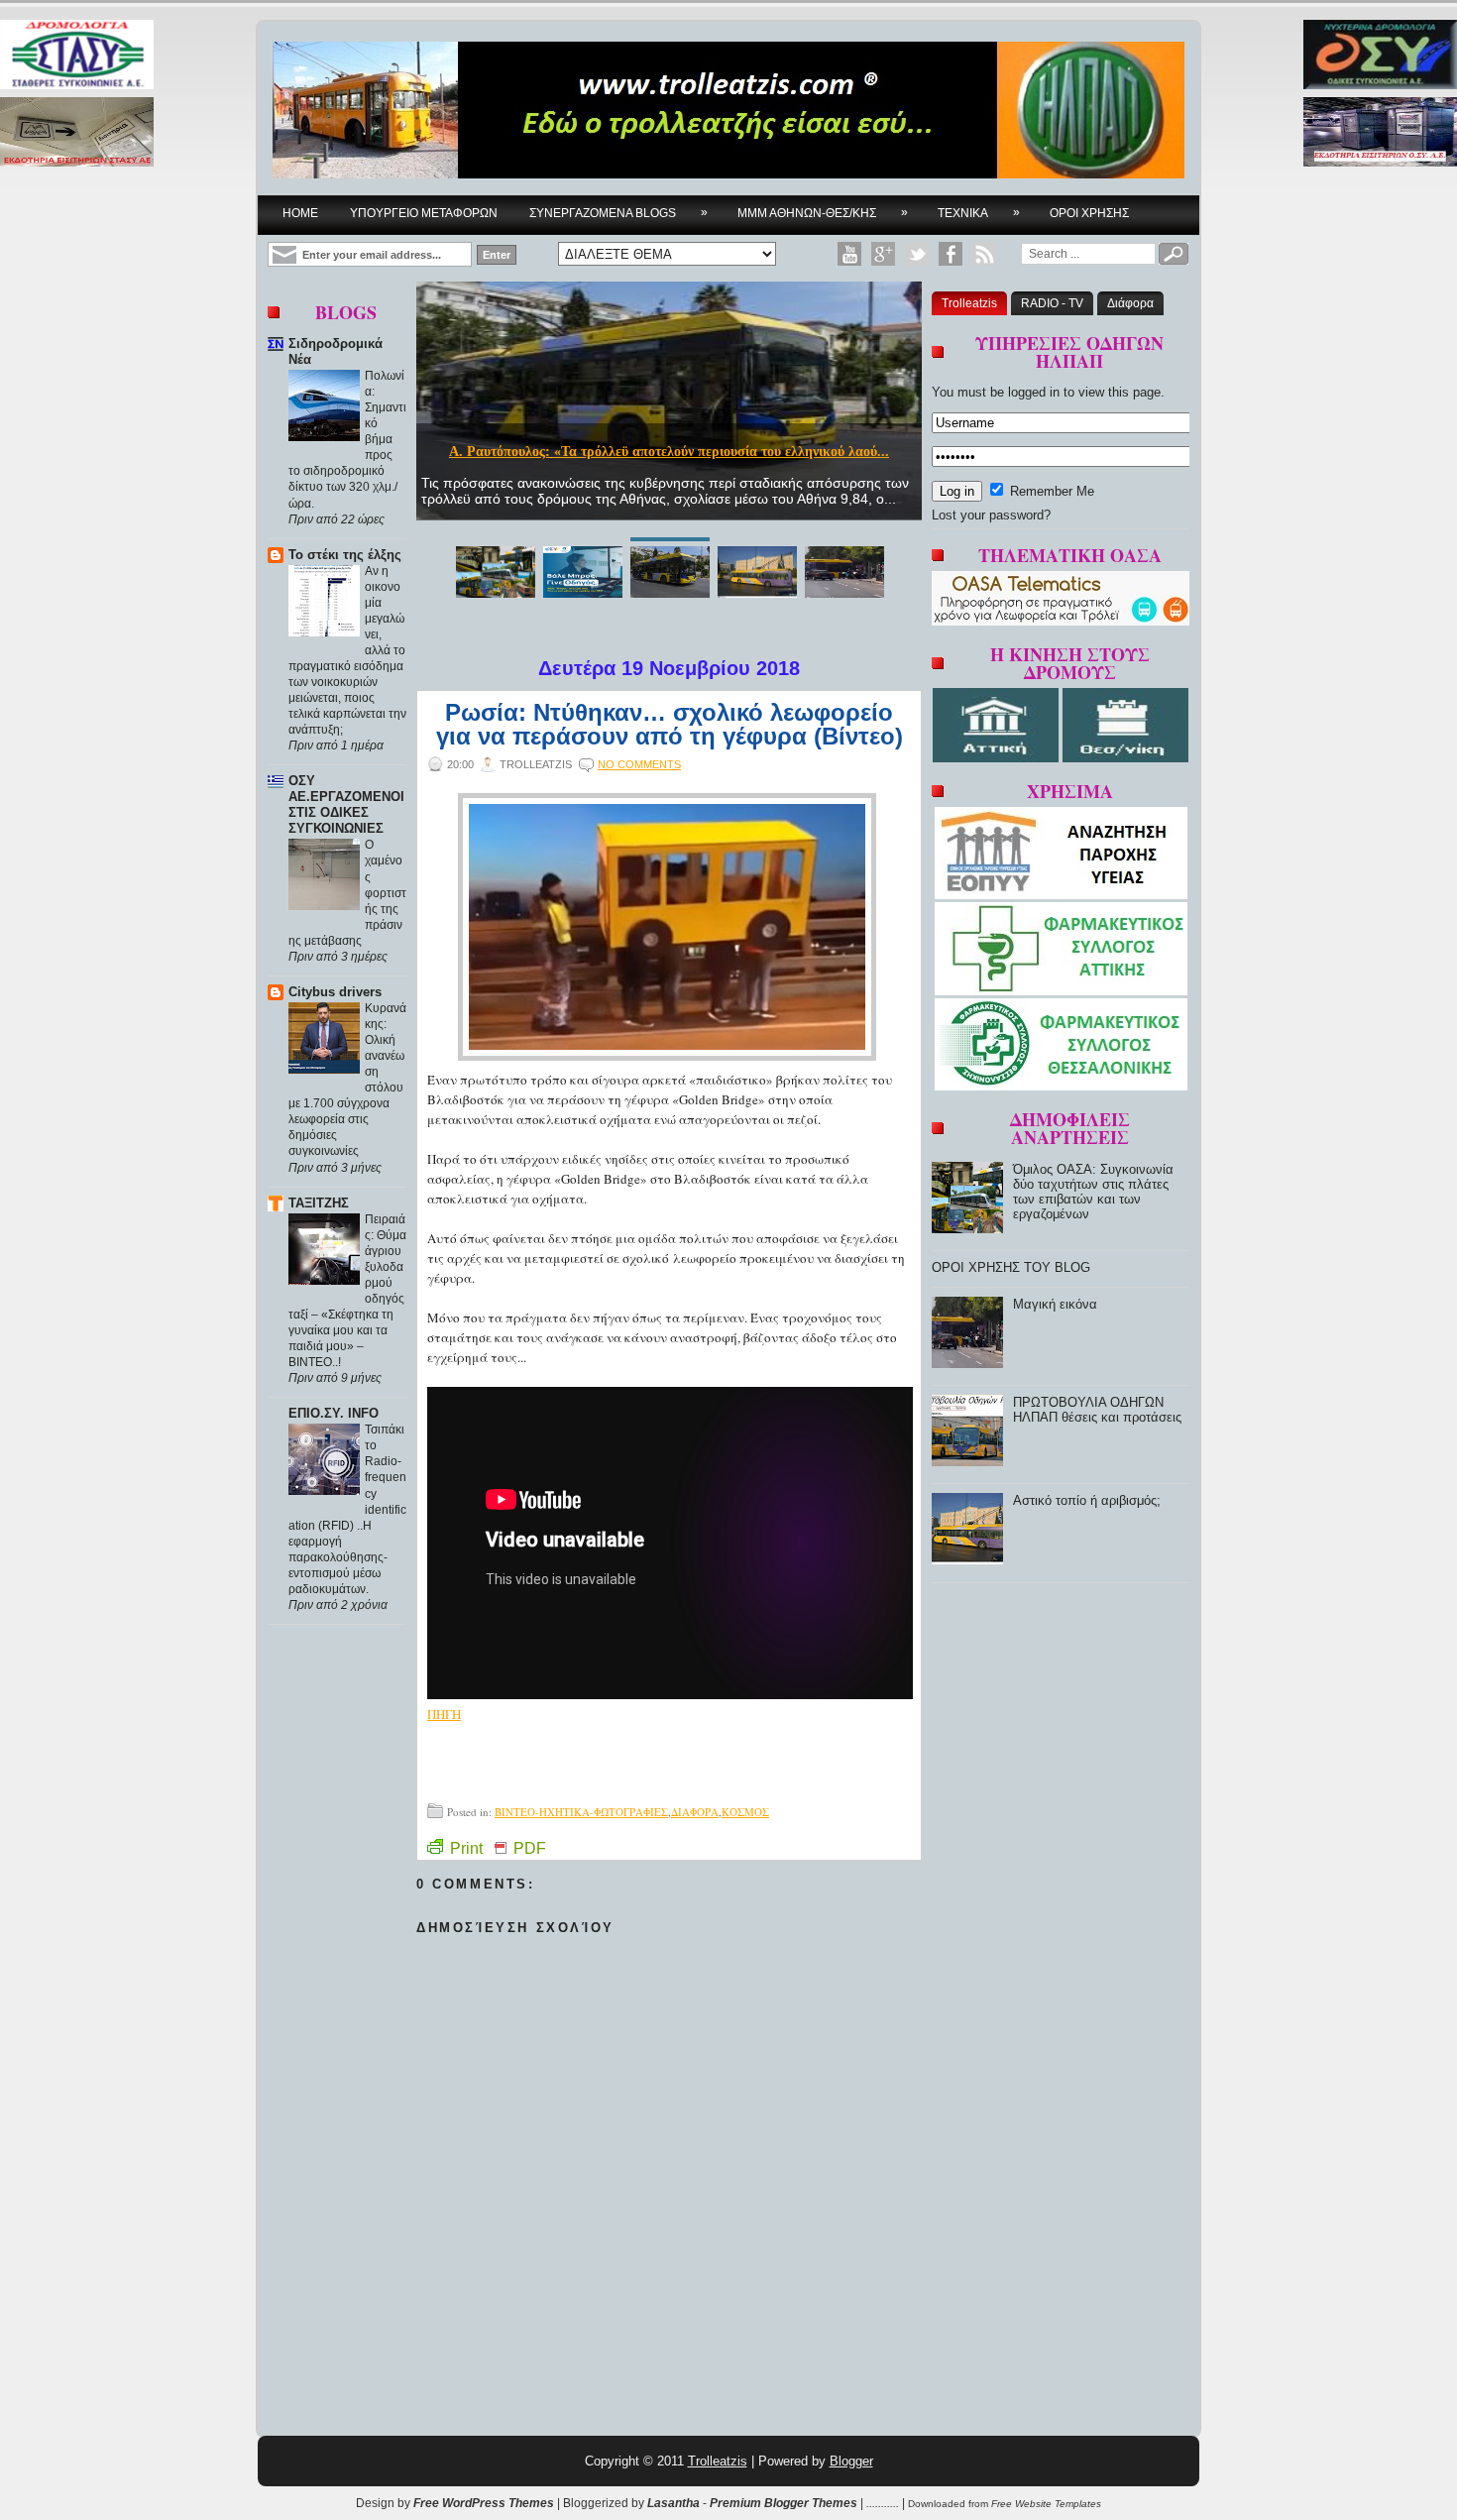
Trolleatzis (969, 303)
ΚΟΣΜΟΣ (745, 1812)
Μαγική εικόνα (1055, 1304)
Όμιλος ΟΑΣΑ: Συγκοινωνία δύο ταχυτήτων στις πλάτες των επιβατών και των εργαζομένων (1093, 1192)
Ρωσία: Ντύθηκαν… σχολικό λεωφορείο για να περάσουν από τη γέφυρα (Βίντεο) (670, 725)
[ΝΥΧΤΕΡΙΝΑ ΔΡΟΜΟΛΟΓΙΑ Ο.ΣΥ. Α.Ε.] (1380, 56)
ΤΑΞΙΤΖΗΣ (319, 1203)
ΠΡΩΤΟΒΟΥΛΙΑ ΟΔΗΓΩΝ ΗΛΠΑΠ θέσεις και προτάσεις (1097, 1410)
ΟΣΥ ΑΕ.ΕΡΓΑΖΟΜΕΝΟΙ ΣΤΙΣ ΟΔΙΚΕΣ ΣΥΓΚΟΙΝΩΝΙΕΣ (346, 804)
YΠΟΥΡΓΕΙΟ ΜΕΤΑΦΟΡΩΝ (424, 213)
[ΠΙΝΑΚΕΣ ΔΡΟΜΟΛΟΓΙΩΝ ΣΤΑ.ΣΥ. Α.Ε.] (77, 56)
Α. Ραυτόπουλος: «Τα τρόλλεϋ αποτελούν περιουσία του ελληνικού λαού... (669, 452)
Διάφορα (1130, 303)
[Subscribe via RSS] (984, 254)
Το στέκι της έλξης (345, 555)
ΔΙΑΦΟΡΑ (695, 1812)
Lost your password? (991, 515)
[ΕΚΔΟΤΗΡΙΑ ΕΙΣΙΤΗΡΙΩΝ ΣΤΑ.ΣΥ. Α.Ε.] (77, 133)
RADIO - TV (1052, 303)
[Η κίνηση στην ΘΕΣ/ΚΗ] (1125, 758)
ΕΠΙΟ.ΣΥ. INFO (334, 1413)
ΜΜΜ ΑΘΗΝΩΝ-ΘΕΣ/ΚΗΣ (823, 213)
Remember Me (1050, 491)
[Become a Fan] (951, 254)
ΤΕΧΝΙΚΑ (979, 213)
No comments (639, 764)
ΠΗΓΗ (444, 1714)
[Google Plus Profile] (883, 254)
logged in (1034, 392)
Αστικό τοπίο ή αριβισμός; (1087, 1500)
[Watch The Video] (849, 254)
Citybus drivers (335, 992)
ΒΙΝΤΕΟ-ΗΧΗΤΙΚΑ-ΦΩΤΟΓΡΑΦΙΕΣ (581, 1812)
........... (883, 2503)
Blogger (851, 2461)
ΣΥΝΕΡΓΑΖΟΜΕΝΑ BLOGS (618, 213)
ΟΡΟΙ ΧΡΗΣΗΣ (1089, 213)
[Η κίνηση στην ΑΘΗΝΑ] (998, 758)
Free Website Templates (1046, 2504)
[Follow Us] (917, 254)
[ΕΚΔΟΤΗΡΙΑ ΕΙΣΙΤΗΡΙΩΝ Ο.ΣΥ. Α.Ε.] (1380, 133)
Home (300, 213)
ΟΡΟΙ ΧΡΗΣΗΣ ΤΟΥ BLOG (1011, 1267)
